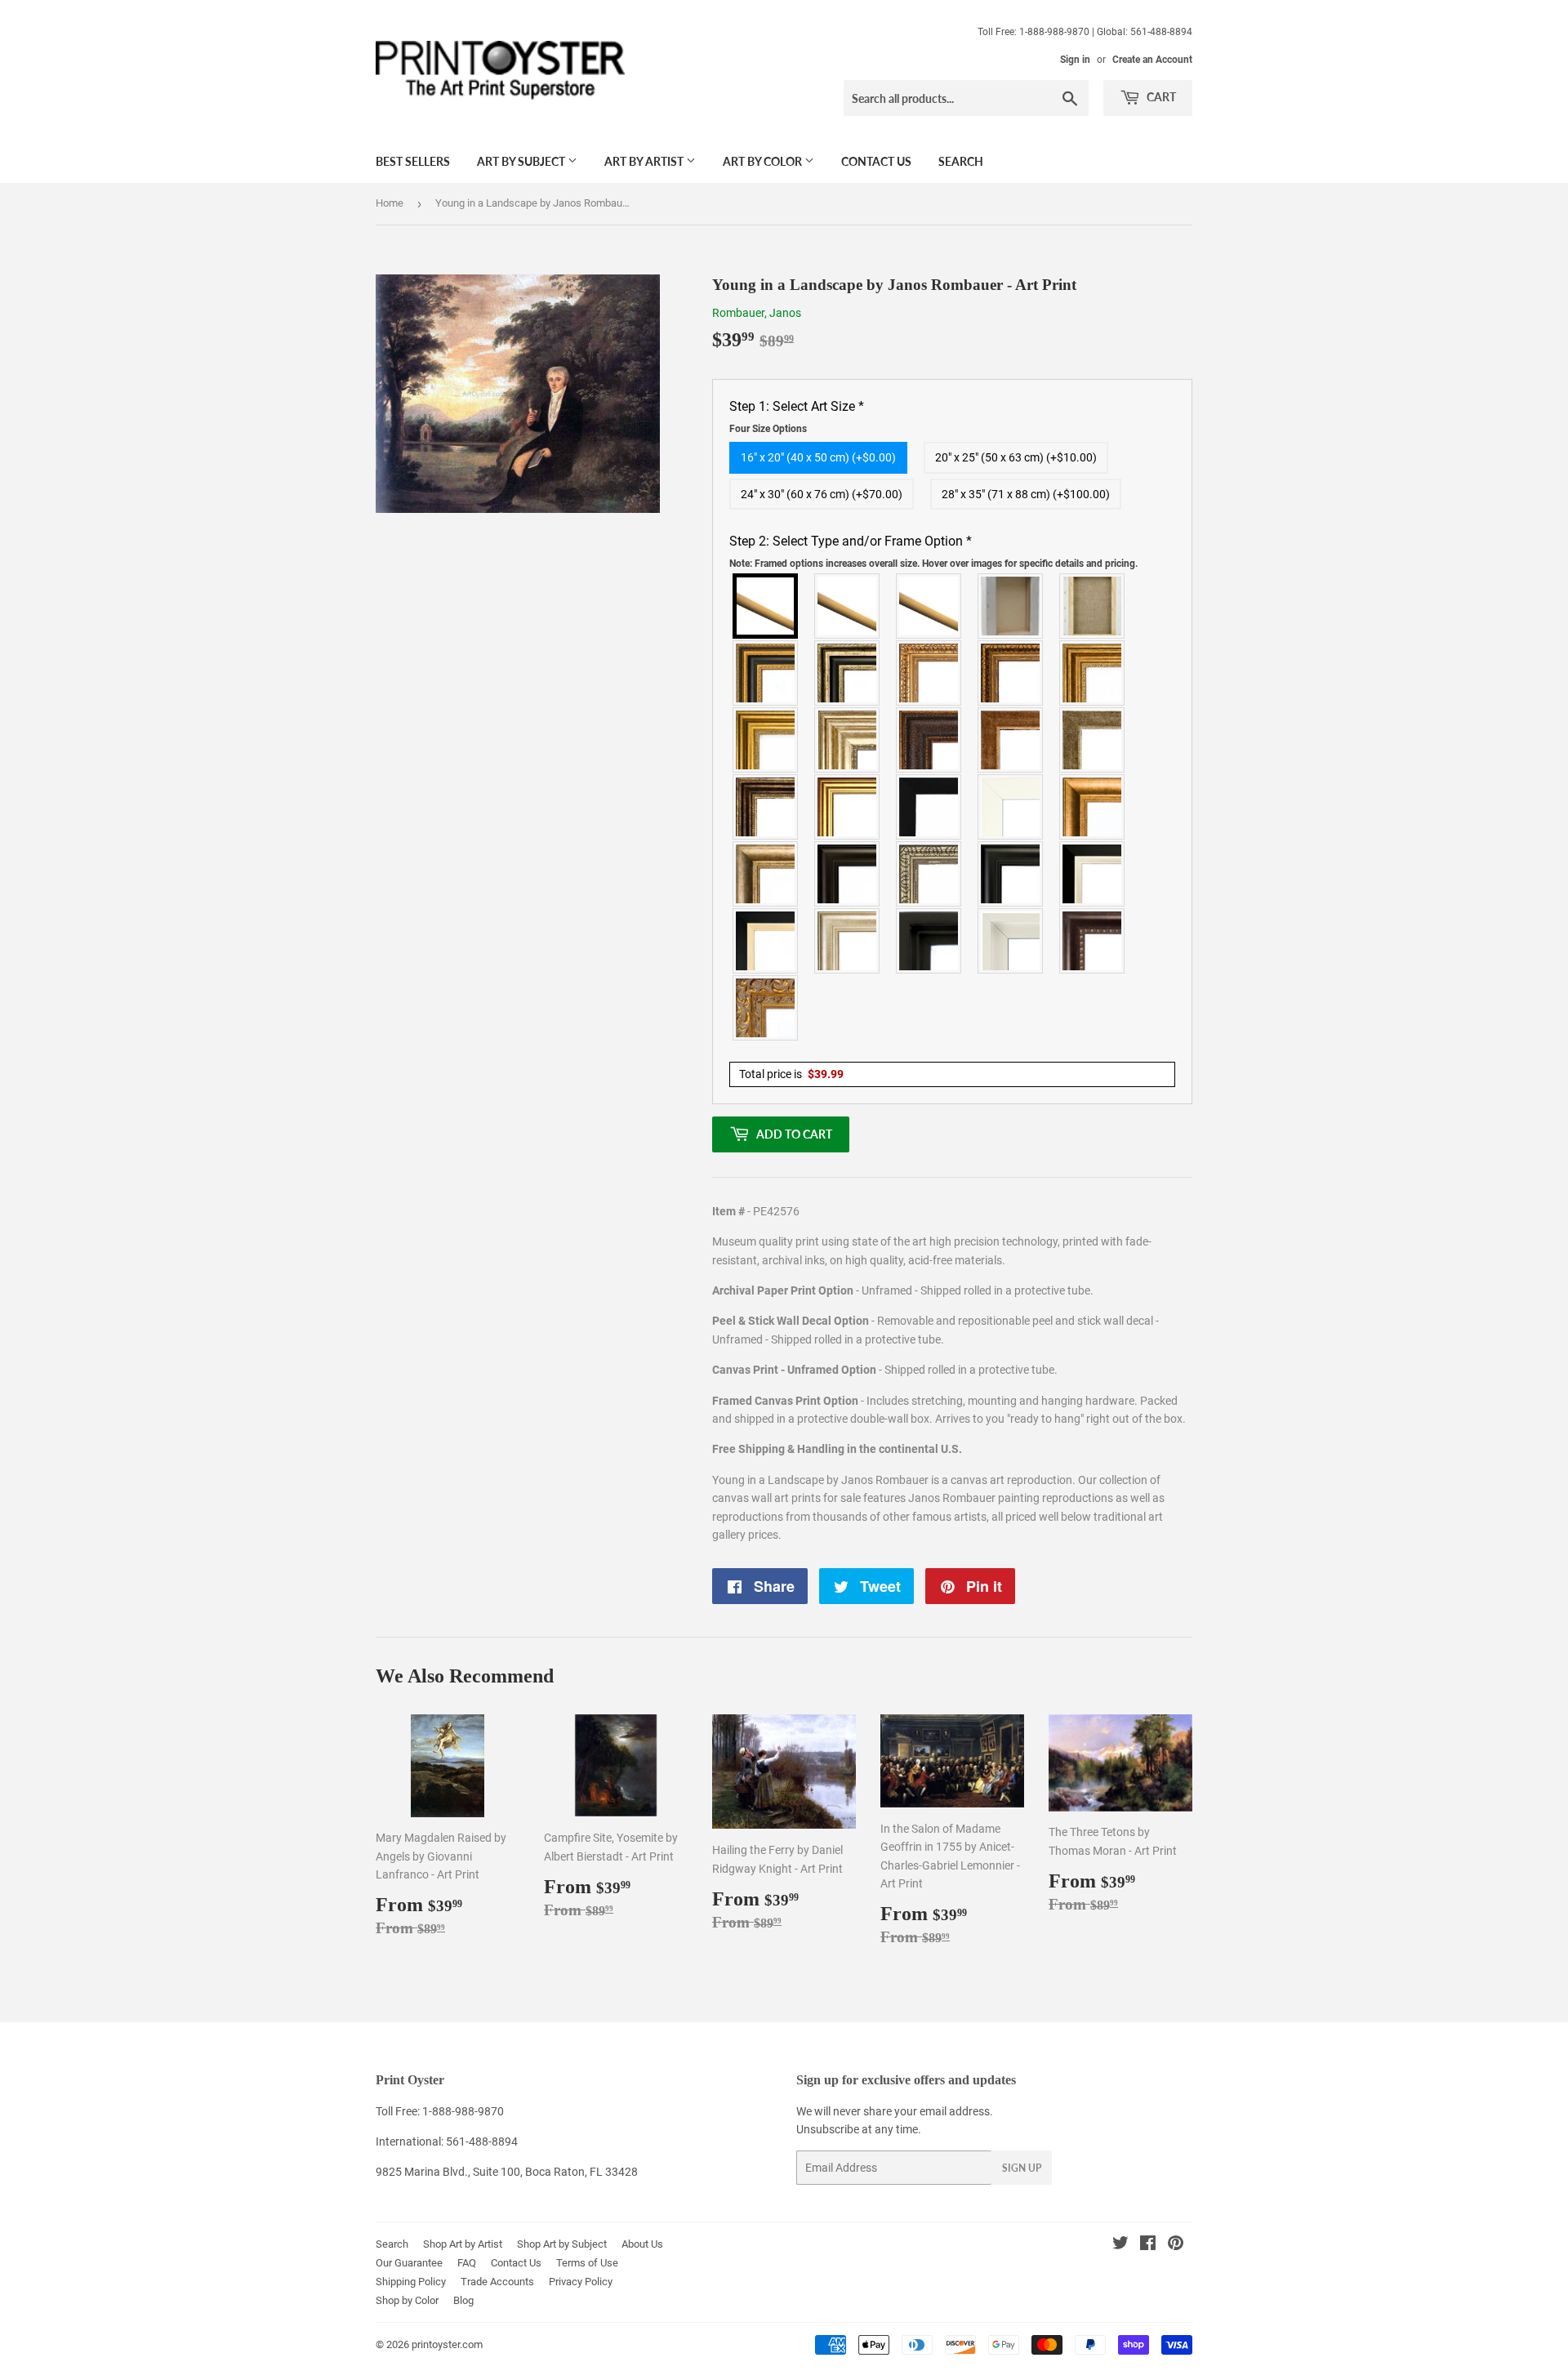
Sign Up (1022, 2168)
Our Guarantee (409, 2263)
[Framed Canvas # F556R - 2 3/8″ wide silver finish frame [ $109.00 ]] (929, 874)
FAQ (467, 2263)
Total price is (791, 1074)
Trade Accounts (497, 2282)
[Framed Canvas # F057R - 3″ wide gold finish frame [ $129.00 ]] (766, 740)
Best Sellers (413, 161)
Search (961, 161)
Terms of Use (587, 2263)
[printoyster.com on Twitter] (1120, 2245)
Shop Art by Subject (562, 2244)
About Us (642, 2244)
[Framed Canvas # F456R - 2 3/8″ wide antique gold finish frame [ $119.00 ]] (929, 673)
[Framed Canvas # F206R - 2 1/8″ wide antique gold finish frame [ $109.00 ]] (1011, 740)
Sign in (1075, 60)
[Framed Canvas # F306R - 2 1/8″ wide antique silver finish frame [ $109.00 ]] (1093, 740)
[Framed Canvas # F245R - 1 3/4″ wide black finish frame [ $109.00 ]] (929, 807)
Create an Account (1152, 60)
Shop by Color (407, 2300)
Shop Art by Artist (463, 2244)
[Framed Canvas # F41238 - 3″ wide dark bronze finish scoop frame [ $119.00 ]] (1093, 941)
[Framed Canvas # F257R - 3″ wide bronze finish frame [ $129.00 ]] (1093, 673)
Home (390, 203)
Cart (1160, 97)
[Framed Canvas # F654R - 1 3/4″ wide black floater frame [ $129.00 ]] (929, 941)
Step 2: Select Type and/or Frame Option (933, 551)
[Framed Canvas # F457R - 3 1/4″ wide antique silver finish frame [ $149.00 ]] (766, 874)
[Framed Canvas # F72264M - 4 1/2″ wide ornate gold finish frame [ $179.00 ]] (766, 1008)
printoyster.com (447, 2344)
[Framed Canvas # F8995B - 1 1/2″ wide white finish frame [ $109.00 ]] (1011, 807)
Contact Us (876, 161)
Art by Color (764, 161)
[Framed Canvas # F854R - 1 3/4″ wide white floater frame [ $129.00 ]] (1011, 941)
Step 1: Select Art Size (797, 417)
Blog (463, 2300)
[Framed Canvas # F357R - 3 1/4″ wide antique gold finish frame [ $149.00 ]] (1093, 807)
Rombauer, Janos (757, 313)
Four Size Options (768, 429)
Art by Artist (645, 161)
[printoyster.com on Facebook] (1148, 2245)
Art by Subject (522, 161)
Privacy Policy (581, 2282)
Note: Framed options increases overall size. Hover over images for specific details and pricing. (933, 564)
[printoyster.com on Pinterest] (1176, 2245)
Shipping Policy (411, 2282)
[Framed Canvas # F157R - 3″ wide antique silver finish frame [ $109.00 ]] (848, 740)
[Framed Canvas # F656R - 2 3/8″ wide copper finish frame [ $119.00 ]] (1011, 673)
